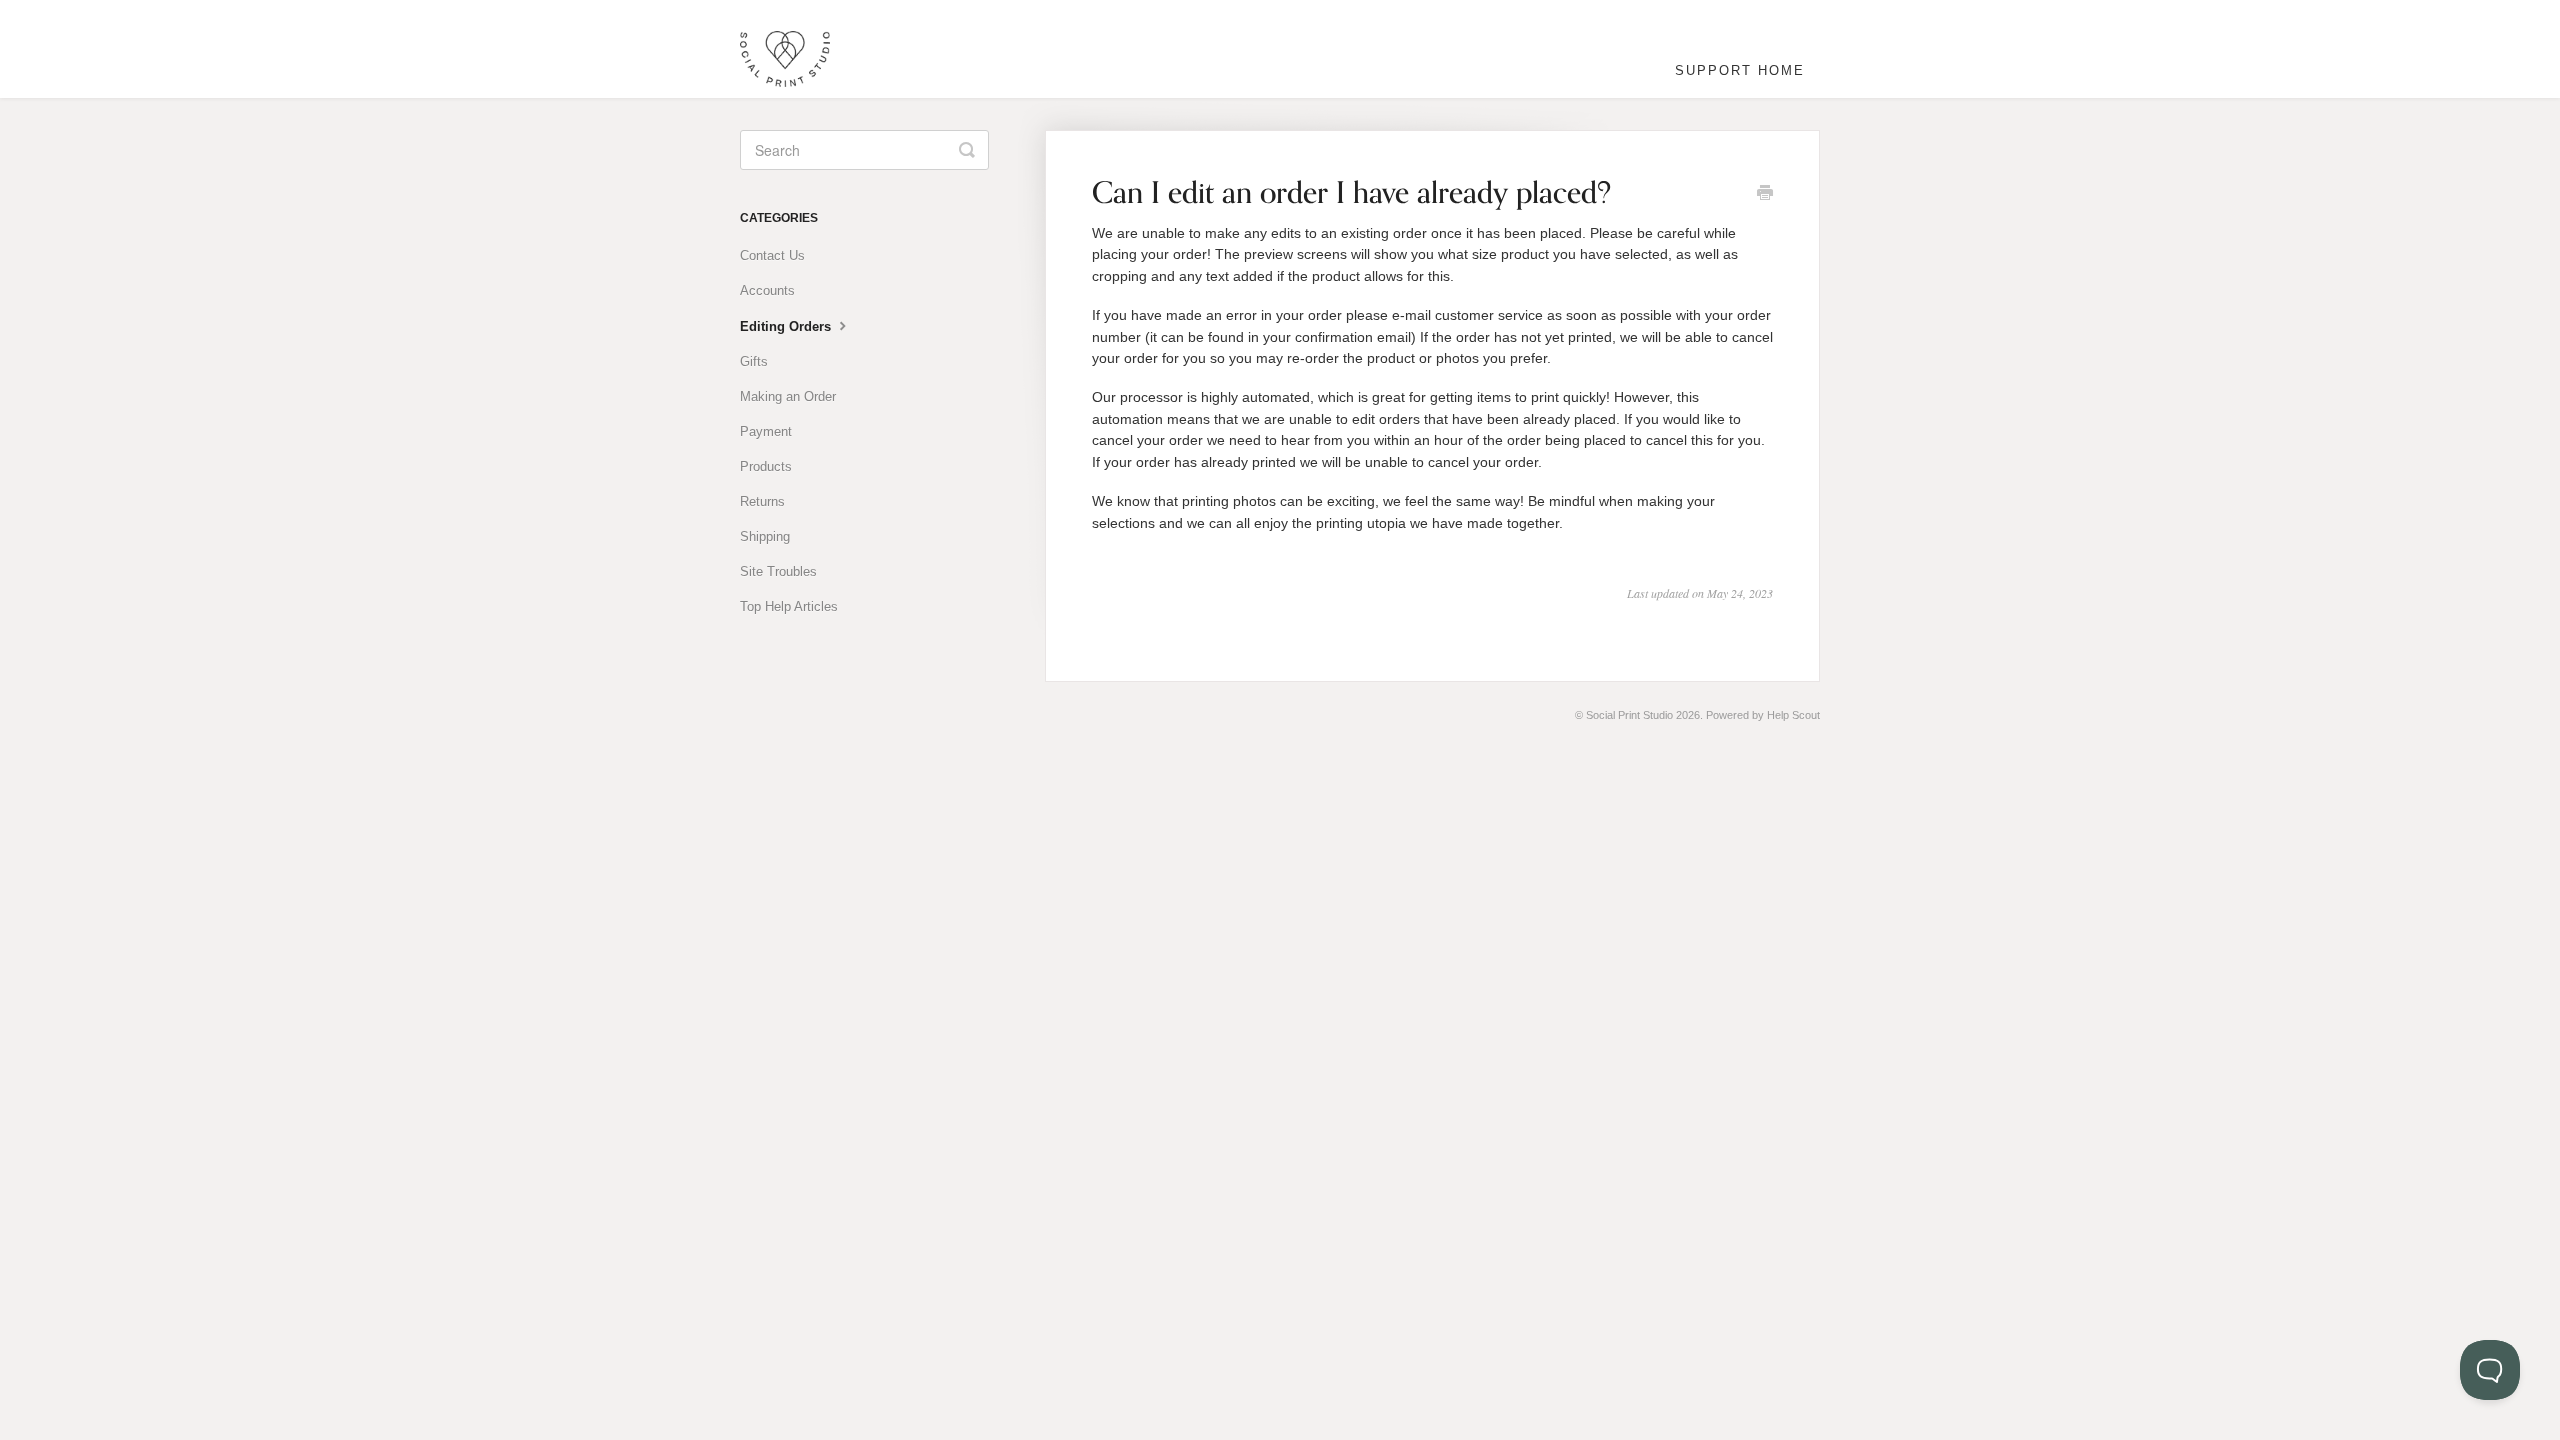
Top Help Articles (789, 606)
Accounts (767, 290)
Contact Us (772, 255)
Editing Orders (787, 326)
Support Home (1740, 70)
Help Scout (1793, 715)
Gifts (754, 361)
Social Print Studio (1629, 715)
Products (766, 466)
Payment (766, 431)
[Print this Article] (1765, 195)
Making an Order (788, 396)
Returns (762, 501)
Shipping (765, 536)
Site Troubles (778, 571)
